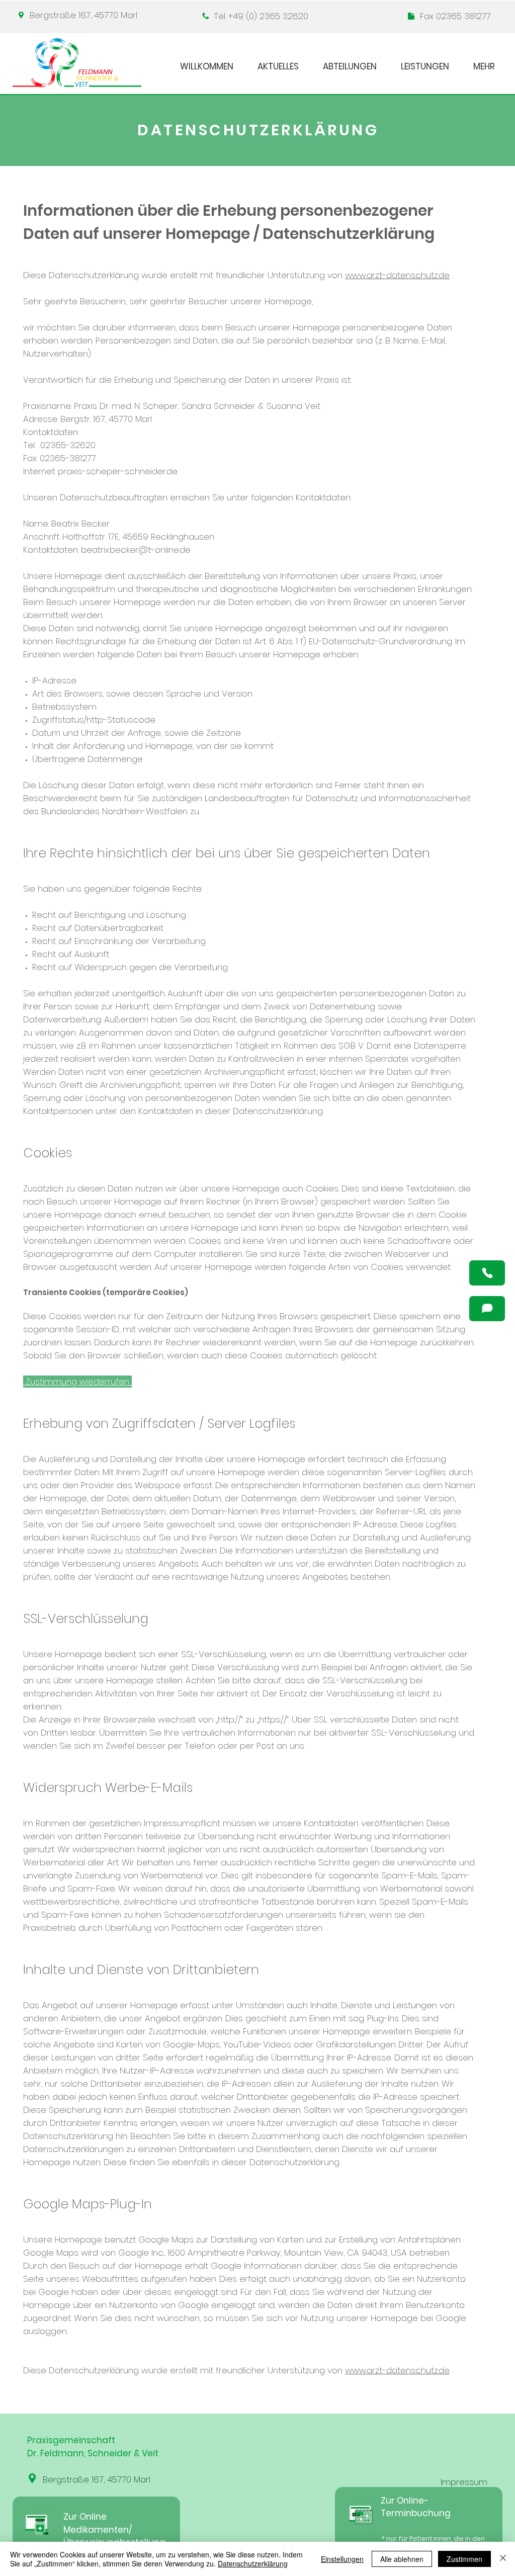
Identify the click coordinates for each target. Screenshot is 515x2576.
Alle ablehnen (402, 2559)
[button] (487, 1273)
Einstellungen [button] (342, 2559)
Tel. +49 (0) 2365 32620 (261, 16)
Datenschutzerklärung (253, 2563)
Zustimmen (464, 2559)
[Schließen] (503, 2559)
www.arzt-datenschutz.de (397, 275)
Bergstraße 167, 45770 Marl (83, 15)
